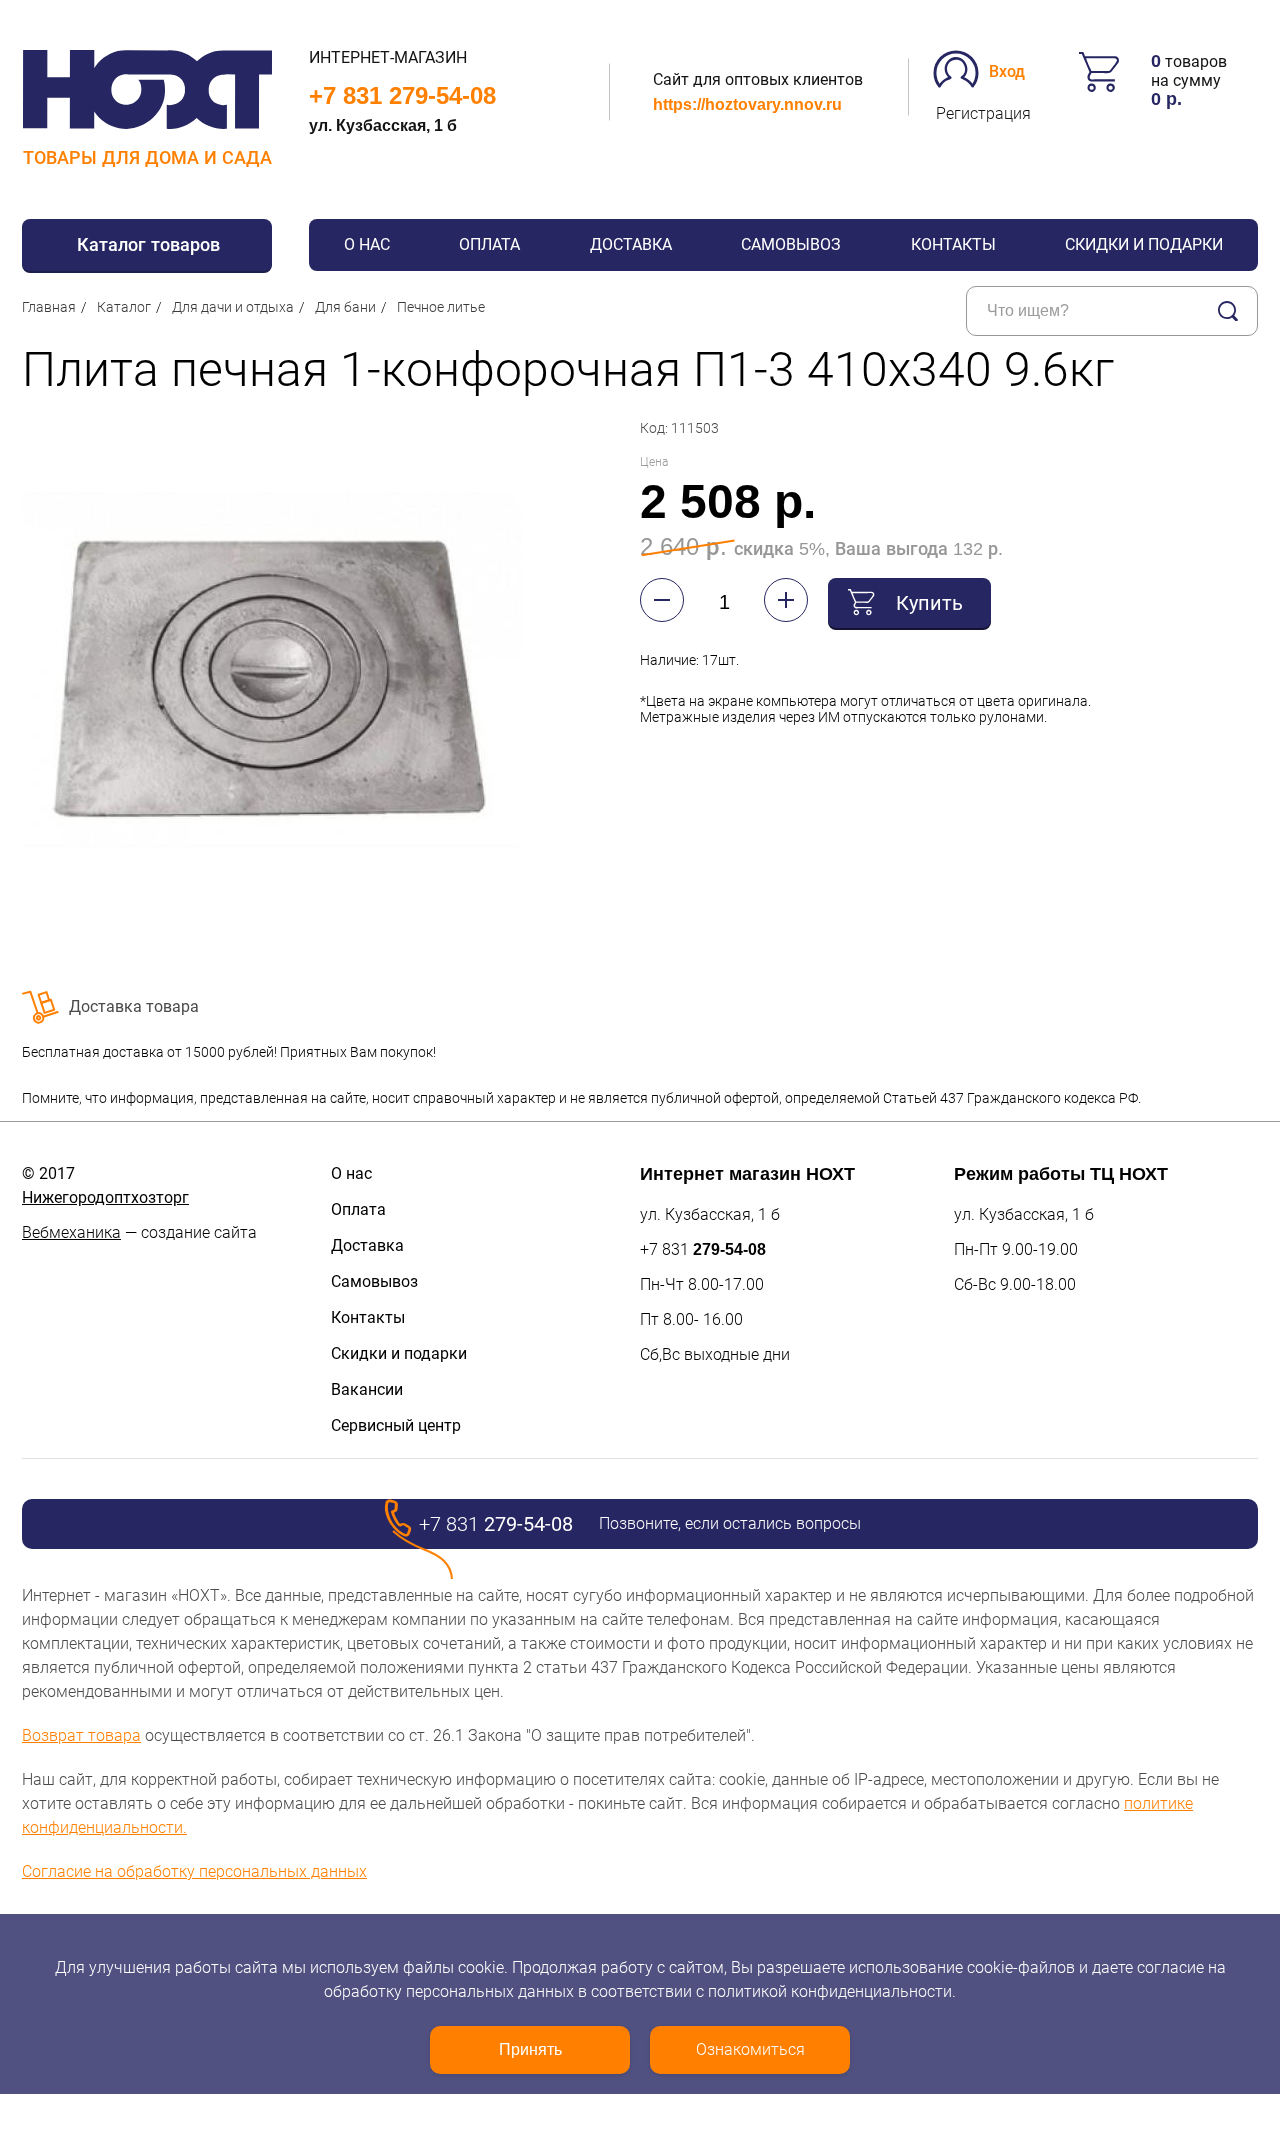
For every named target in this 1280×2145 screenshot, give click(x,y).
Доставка (631, 244)
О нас (367, 244)
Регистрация (983, 113)
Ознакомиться (750, 2049)
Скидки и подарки (1144, 244)
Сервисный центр (396, 1425)
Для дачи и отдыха (233, 307)
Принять (530, 2049)
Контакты (953, 244)
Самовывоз (791, 244)
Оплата (489, 244)
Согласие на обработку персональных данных (194, 1871)
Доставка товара (134, 1006)
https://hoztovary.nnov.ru (747, 104)
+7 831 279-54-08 (402, 95)
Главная (49, 307)
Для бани (345, 307)
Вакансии (367, 1389)
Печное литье (441, 307)
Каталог (124, 307)
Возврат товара (81, 1735)
